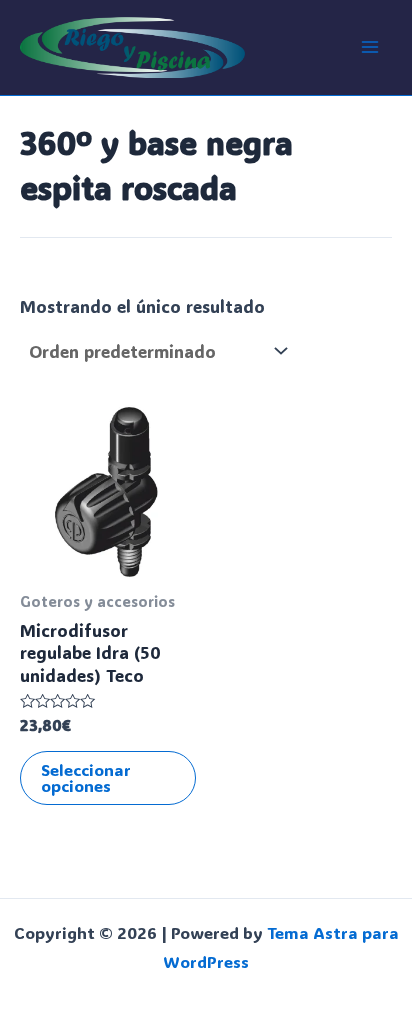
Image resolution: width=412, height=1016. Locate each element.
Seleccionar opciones (86, 777)
